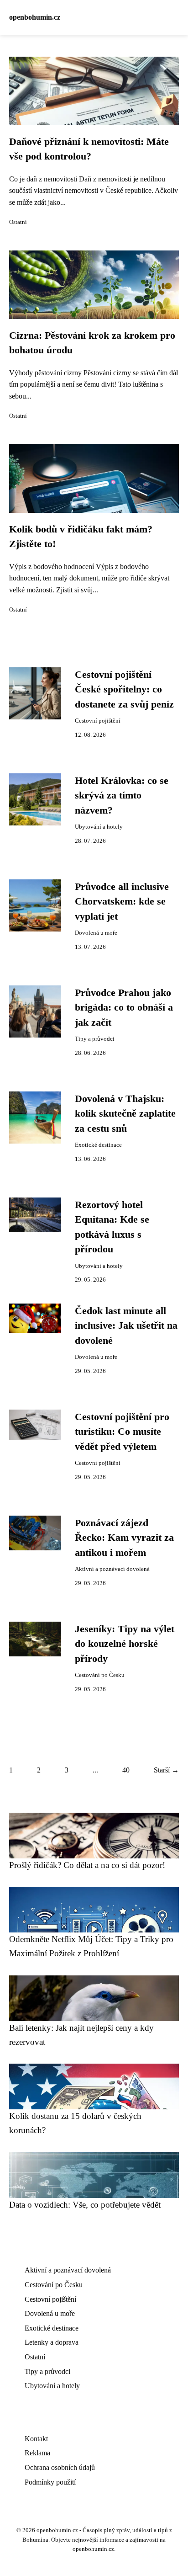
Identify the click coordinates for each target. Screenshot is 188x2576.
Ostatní (18, 222)
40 (126, 1770)
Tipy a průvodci (95, 1039)
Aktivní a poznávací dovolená (112, 1569)
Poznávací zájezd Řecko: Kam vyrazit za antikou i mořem (124, 1538)
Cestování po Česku (100, 1675)
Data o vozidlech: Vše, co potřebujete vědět (85, 2205)
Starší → (166, 1770)
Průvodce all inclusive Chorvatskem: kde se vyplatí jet (122, 902)
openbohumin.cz (35, 17)
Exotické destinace (98, 1145)
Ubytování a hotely (99, 827)
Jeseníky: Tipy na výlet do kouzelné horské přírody (125, 1644)
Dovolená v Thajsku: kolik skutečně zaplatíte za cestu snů (125, 1114)
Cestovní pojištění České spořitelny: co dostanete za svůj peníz (124, 689)
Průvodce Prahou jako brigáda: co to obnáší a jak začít (124, 1008)
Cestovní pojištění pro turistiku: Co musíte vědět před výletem (122, 1432)
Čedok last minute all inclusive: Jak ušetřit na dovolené (126, 1326)
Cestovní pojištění (98, 721)
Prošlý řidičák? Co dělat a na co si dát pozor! (87, 1865)
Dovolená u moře (96, 933)
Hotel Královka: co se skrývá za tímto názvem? (122, 796)
